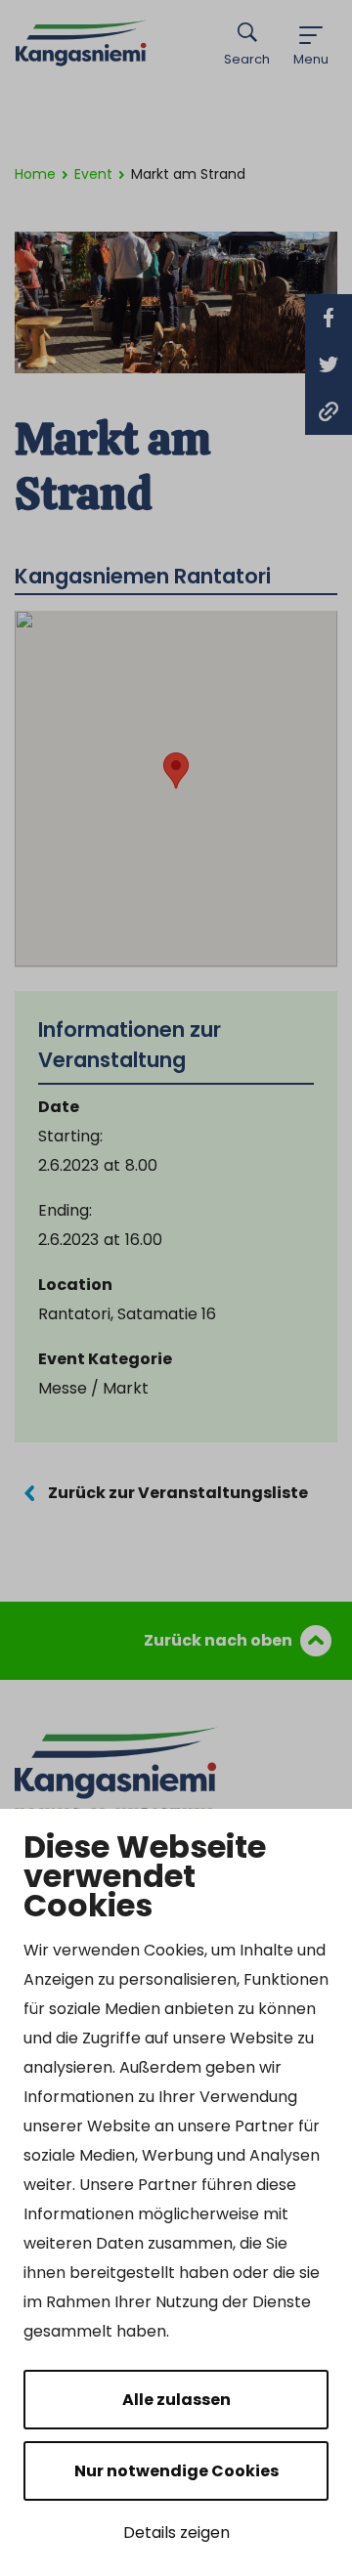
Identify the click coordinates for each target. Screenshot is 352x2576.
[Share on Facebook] (329, 318)
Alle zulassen (176, 2400)
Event (93, 174)
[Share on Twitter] (329, 365)
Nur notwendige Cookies (176, 2471)
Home (35, 174)
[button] (176, 771)
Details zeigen (176, 2533)
